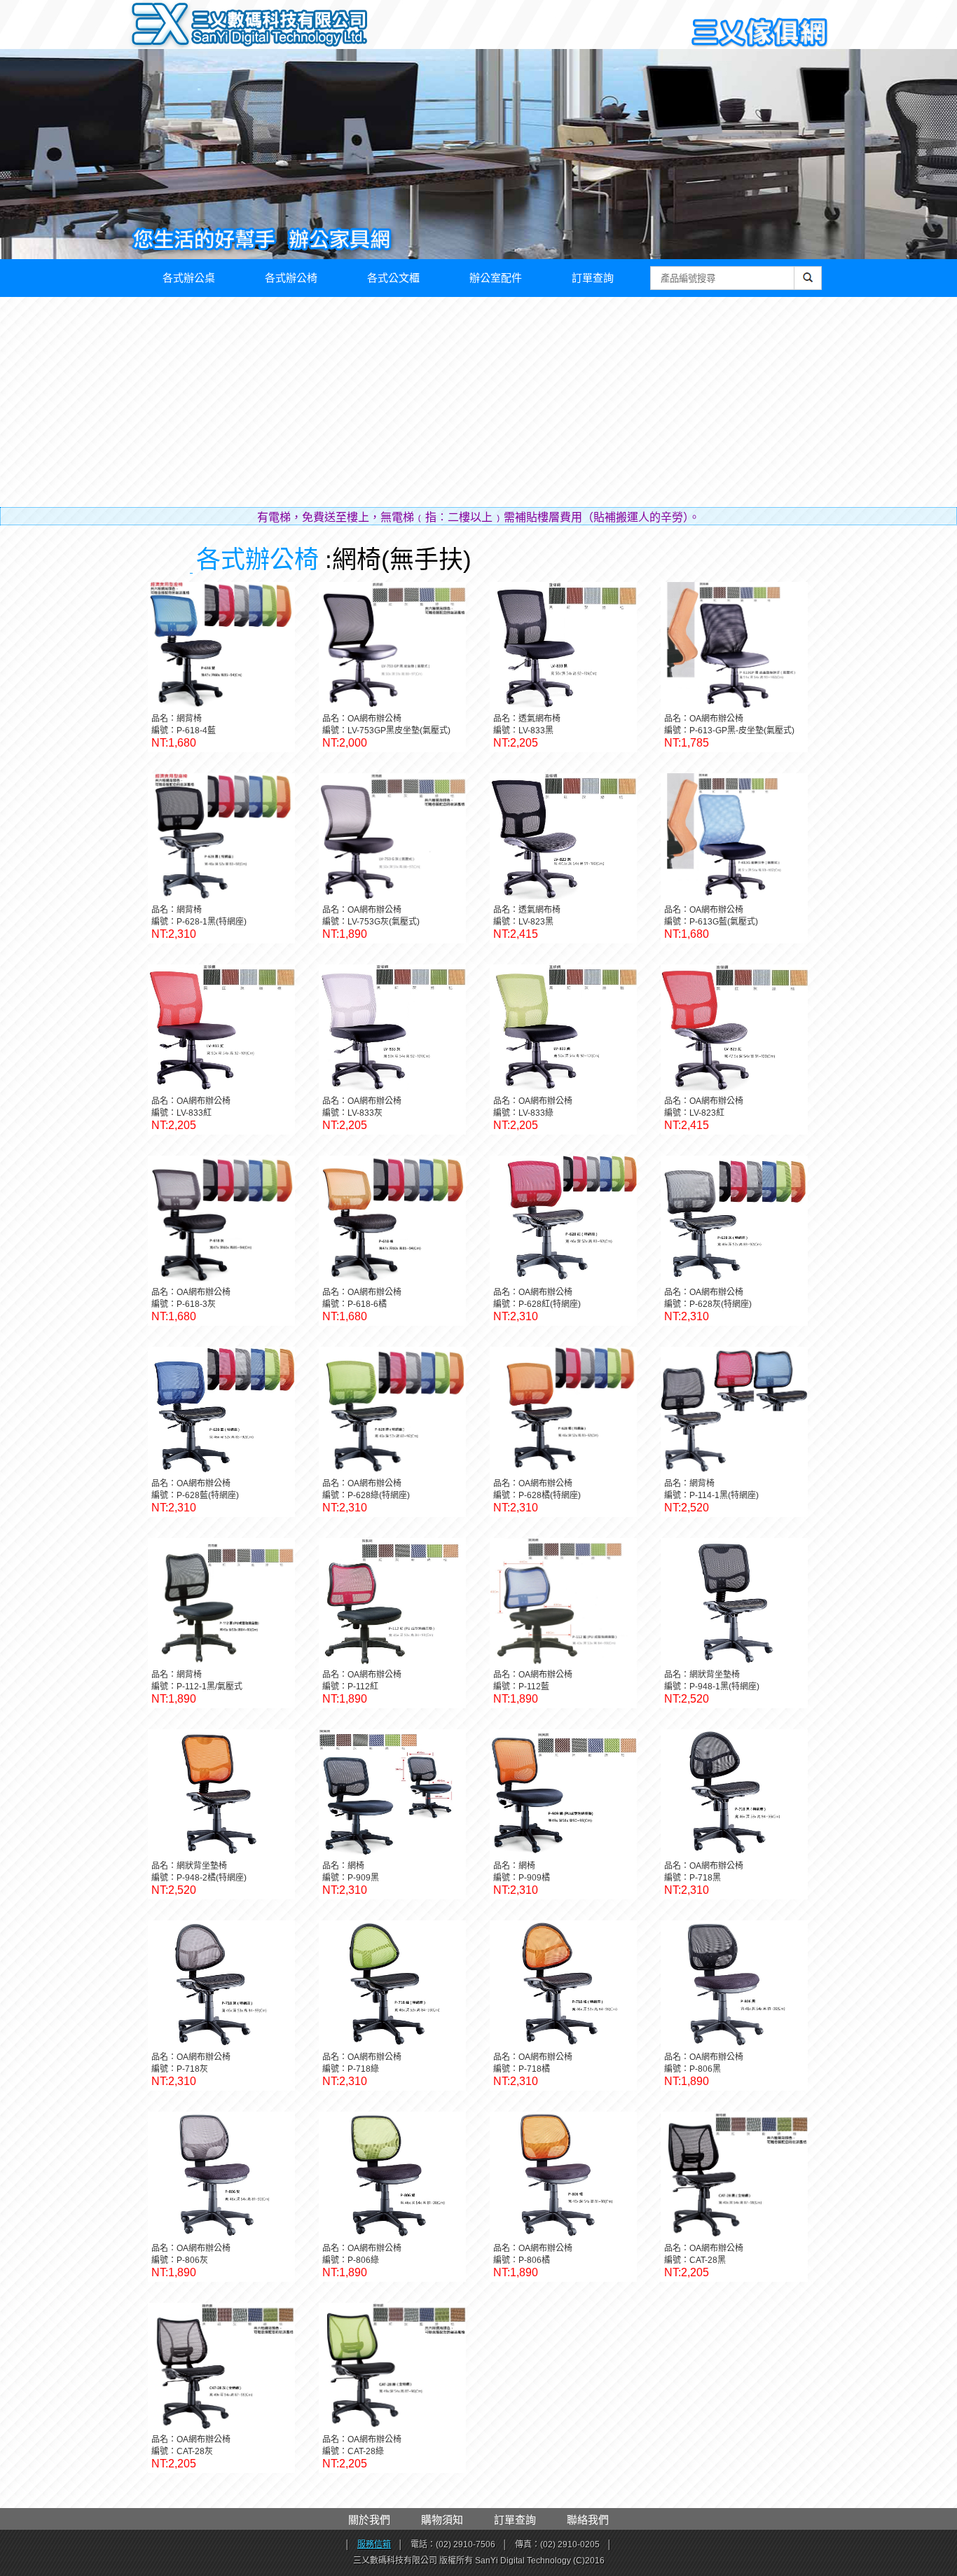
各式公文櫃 (393, 278)
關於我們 (369, 2520)
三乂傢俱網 (760, 33)
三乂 (161, 25)
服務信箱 (374, 2544)
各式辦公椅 (291, 278)
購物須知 (442, 2520)
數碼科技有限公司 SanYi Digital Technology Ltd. (279, 28)
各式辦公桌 (189, 278)
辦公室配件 (496, 278)
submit (808, 285)
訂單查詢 (593, 278)
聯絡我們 (588, 2520)
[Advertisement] (478, 402)
